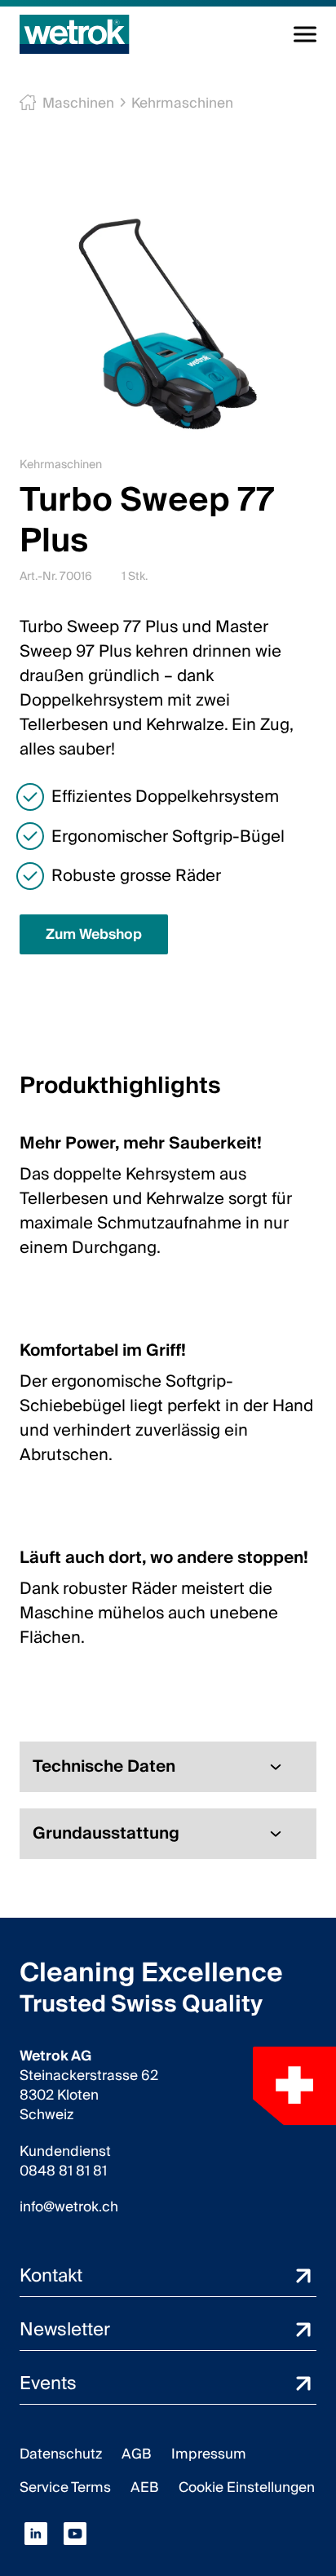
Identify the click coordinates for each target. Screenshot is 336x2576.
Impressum (209, 2454)
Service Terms (65, 2487)
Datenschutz (61, 2454)
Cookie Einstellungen (247, 2487)
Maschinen (78, 103)
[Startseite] (75, 34)
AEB (145, 2487)
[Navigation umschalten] (305, 34)
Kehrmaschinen (182, 103)
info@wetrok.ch (69, 2207)
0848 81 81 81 (63, 2171)
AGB (137, 2454)
